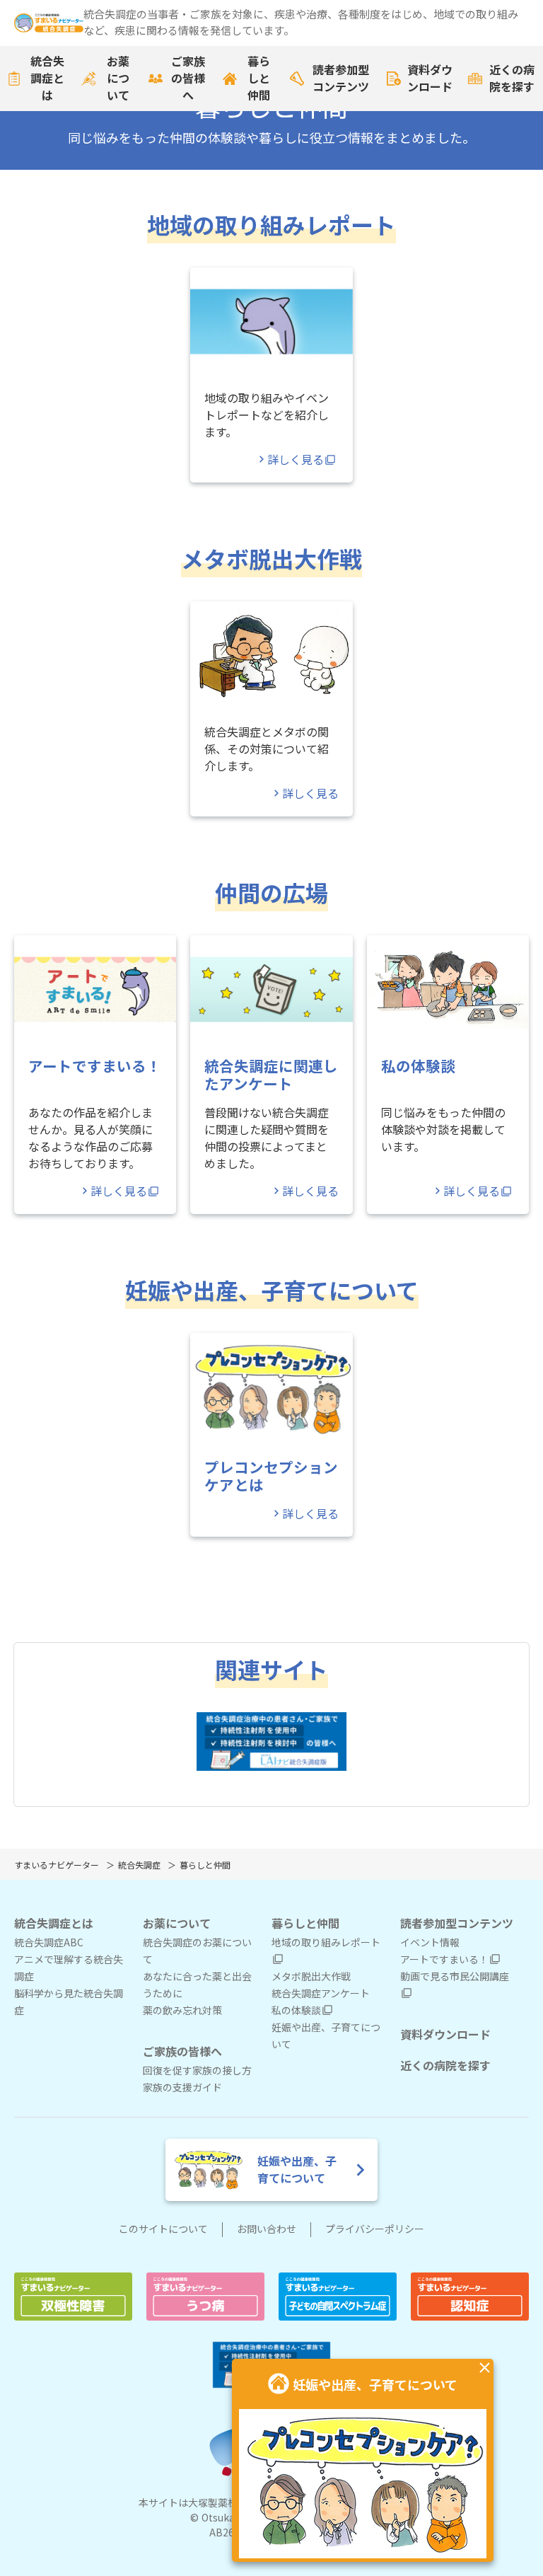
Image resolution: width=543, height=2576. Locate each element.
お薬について (118, 79)
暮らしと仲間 (259, 79)
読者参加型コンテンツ (341, 79)
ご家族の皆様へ (188, 79)
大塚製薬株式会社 (228, 2503)
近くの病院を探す (512, 79)
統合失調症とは (47, 79)
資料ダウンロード (430, 79)
